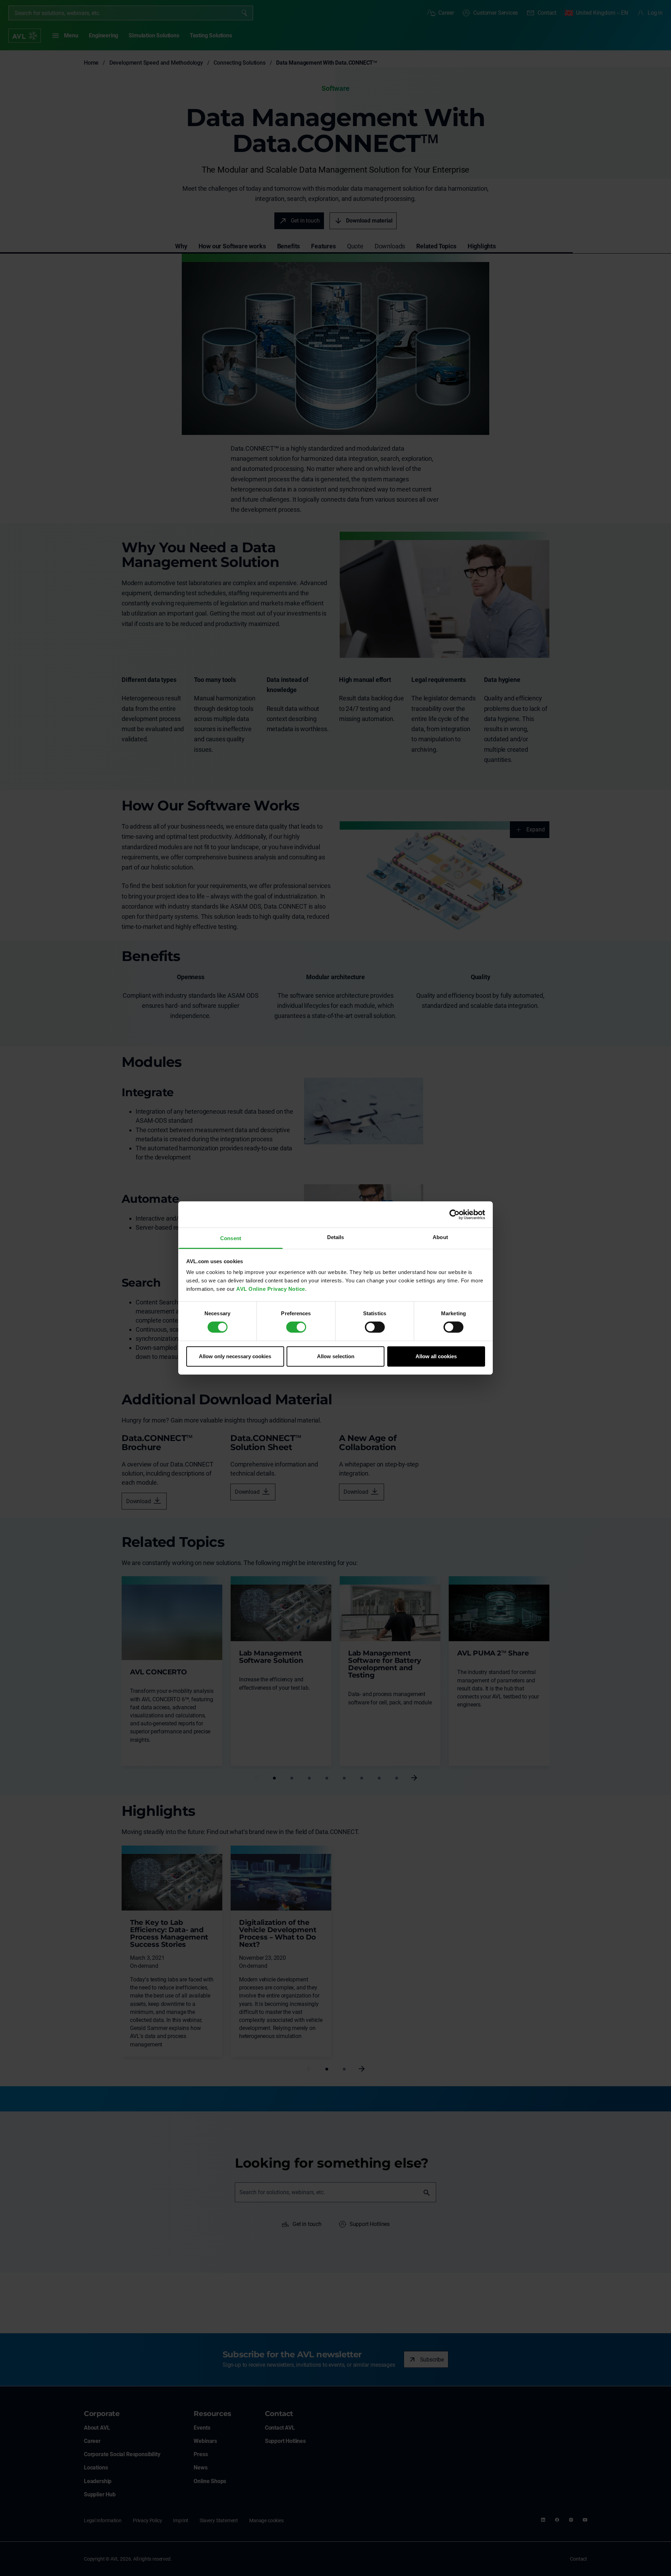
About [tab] (440, 1237)
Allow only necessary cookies (235, 1356)
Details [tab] (336, 1237)
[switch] (296, 1327)
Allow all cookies (436, 1356)
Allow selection (336, 1356)
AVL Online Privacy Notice (271, 1289)
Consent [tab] (231, 1238)
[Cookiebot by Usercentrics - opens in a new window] (454, 1214)
